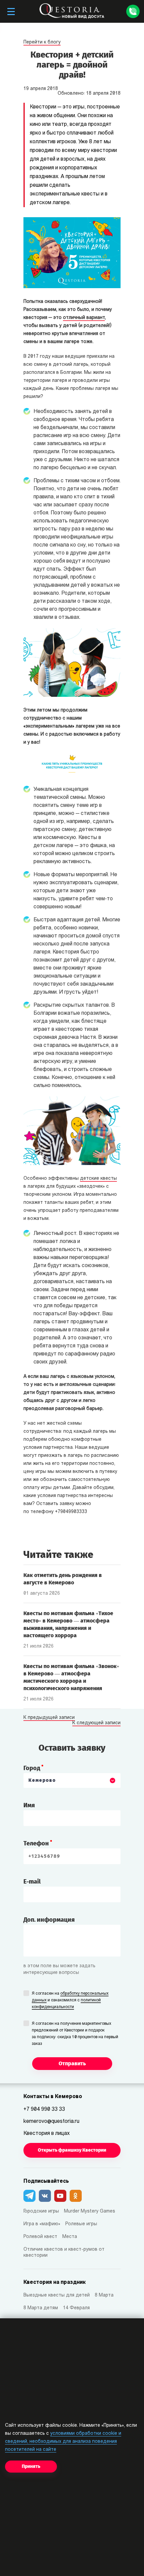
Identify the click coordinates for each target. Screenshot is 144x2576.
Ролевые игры (81, 2224)
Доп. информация (49, 1920)
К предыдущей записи (49, 1718)
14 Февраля (76, 2308)
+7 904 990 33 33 (44, 2109)
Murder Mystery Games (90, 2211)
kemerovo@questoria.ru (51, 2122)
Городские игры (41, 2211)
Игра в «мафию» (42, 2224)
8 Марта (104, 2295)
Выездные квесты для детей (57, 2295)
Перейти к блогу (42, 42)
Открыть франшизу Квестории (72, 2150)
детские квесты (98, 1179)
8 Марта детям (41, 2308)
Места (70, 2237)
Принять (31, 2466)
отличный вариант (84, 318)
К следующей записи (96, 1723)
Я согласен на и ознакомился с (70, 2000)
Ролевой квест (40, 2237)
